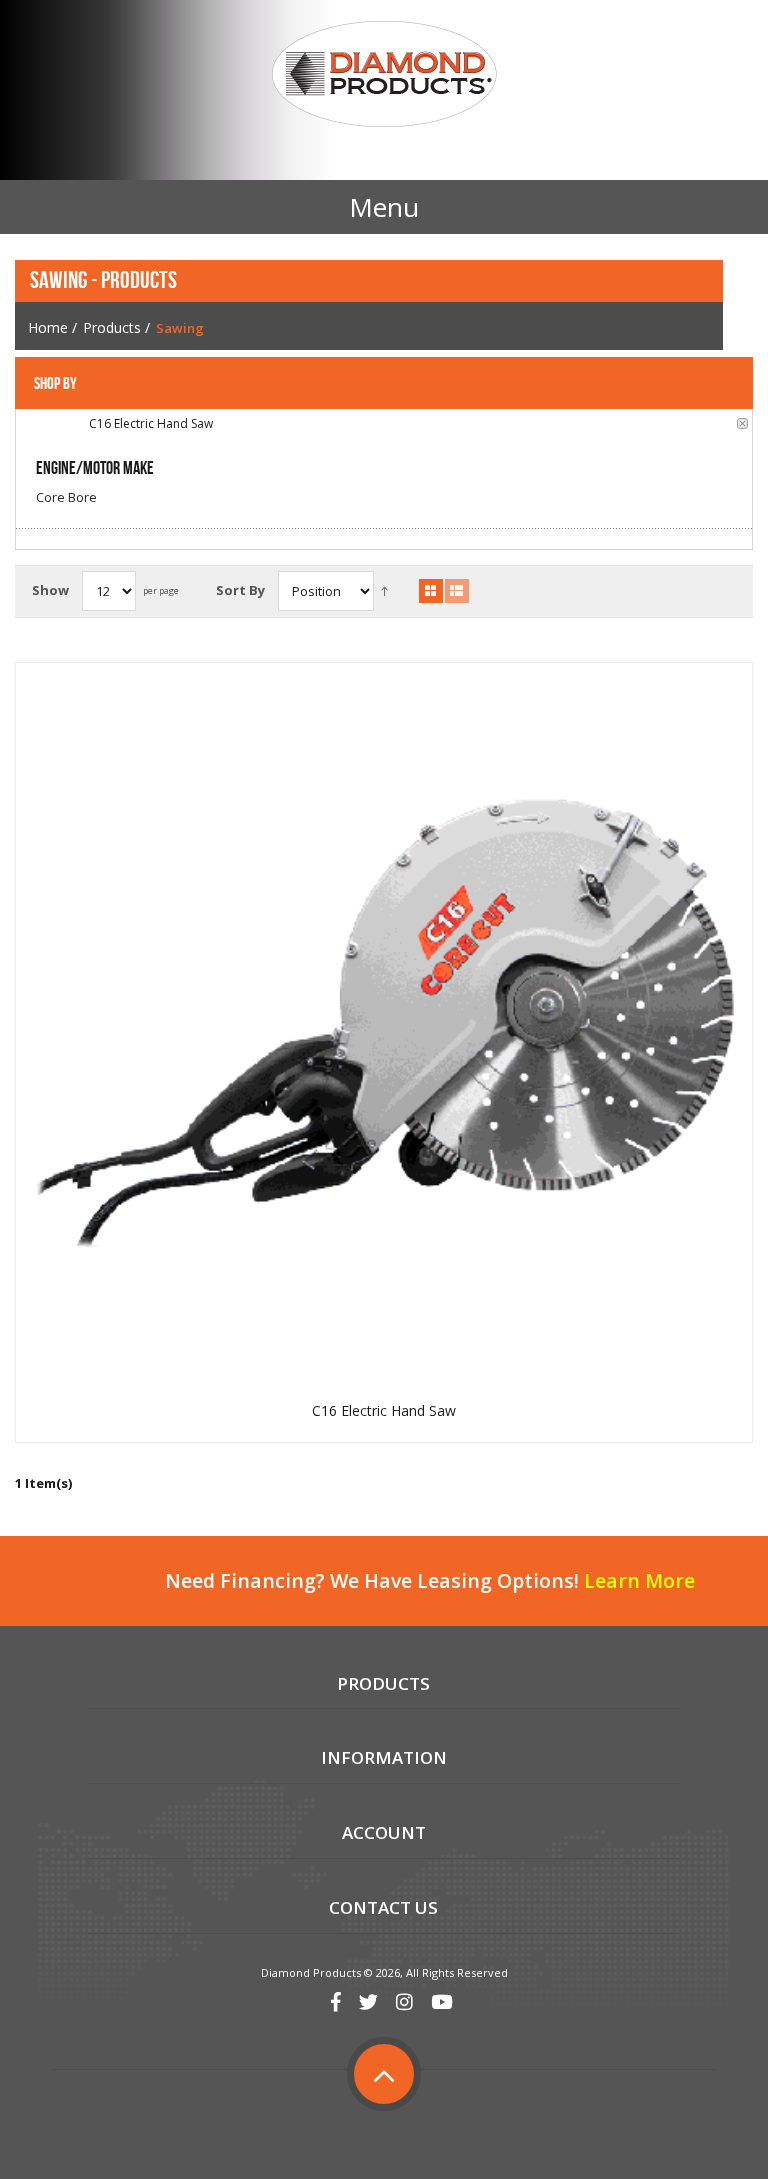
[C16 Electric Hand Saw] (384, 1030)
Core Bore (66, 497)
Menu (384, 207)
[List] (457, 591)
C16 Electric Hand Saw (384, 1411)
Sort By (240, 590)
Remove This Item (742, 423)
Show (50, 590)
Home (48, 327)
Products (112, 327)
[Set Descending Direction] (384, 590)
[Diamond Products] (384, 77)
